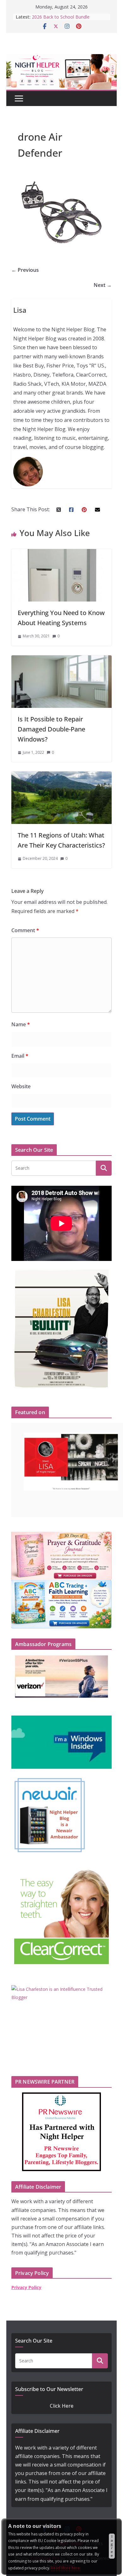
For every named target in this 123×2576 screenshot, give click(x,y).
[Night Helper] (61, 58)
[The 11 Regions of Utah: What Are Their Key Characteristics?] (61, 776)
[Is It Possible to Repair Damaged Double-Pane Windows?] (61, 659)
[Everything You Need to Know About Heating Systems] (61, 553)
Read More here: (66, 2568)
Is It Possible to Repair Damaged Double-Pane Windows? (51, 729)
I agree (112, 2546)
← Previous (25, 270)
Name (21, 1024)
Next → (103, 285)
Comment (25, 930)
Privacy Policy (26, 2287)
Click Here (62, 2406)
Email (20, 1056)
